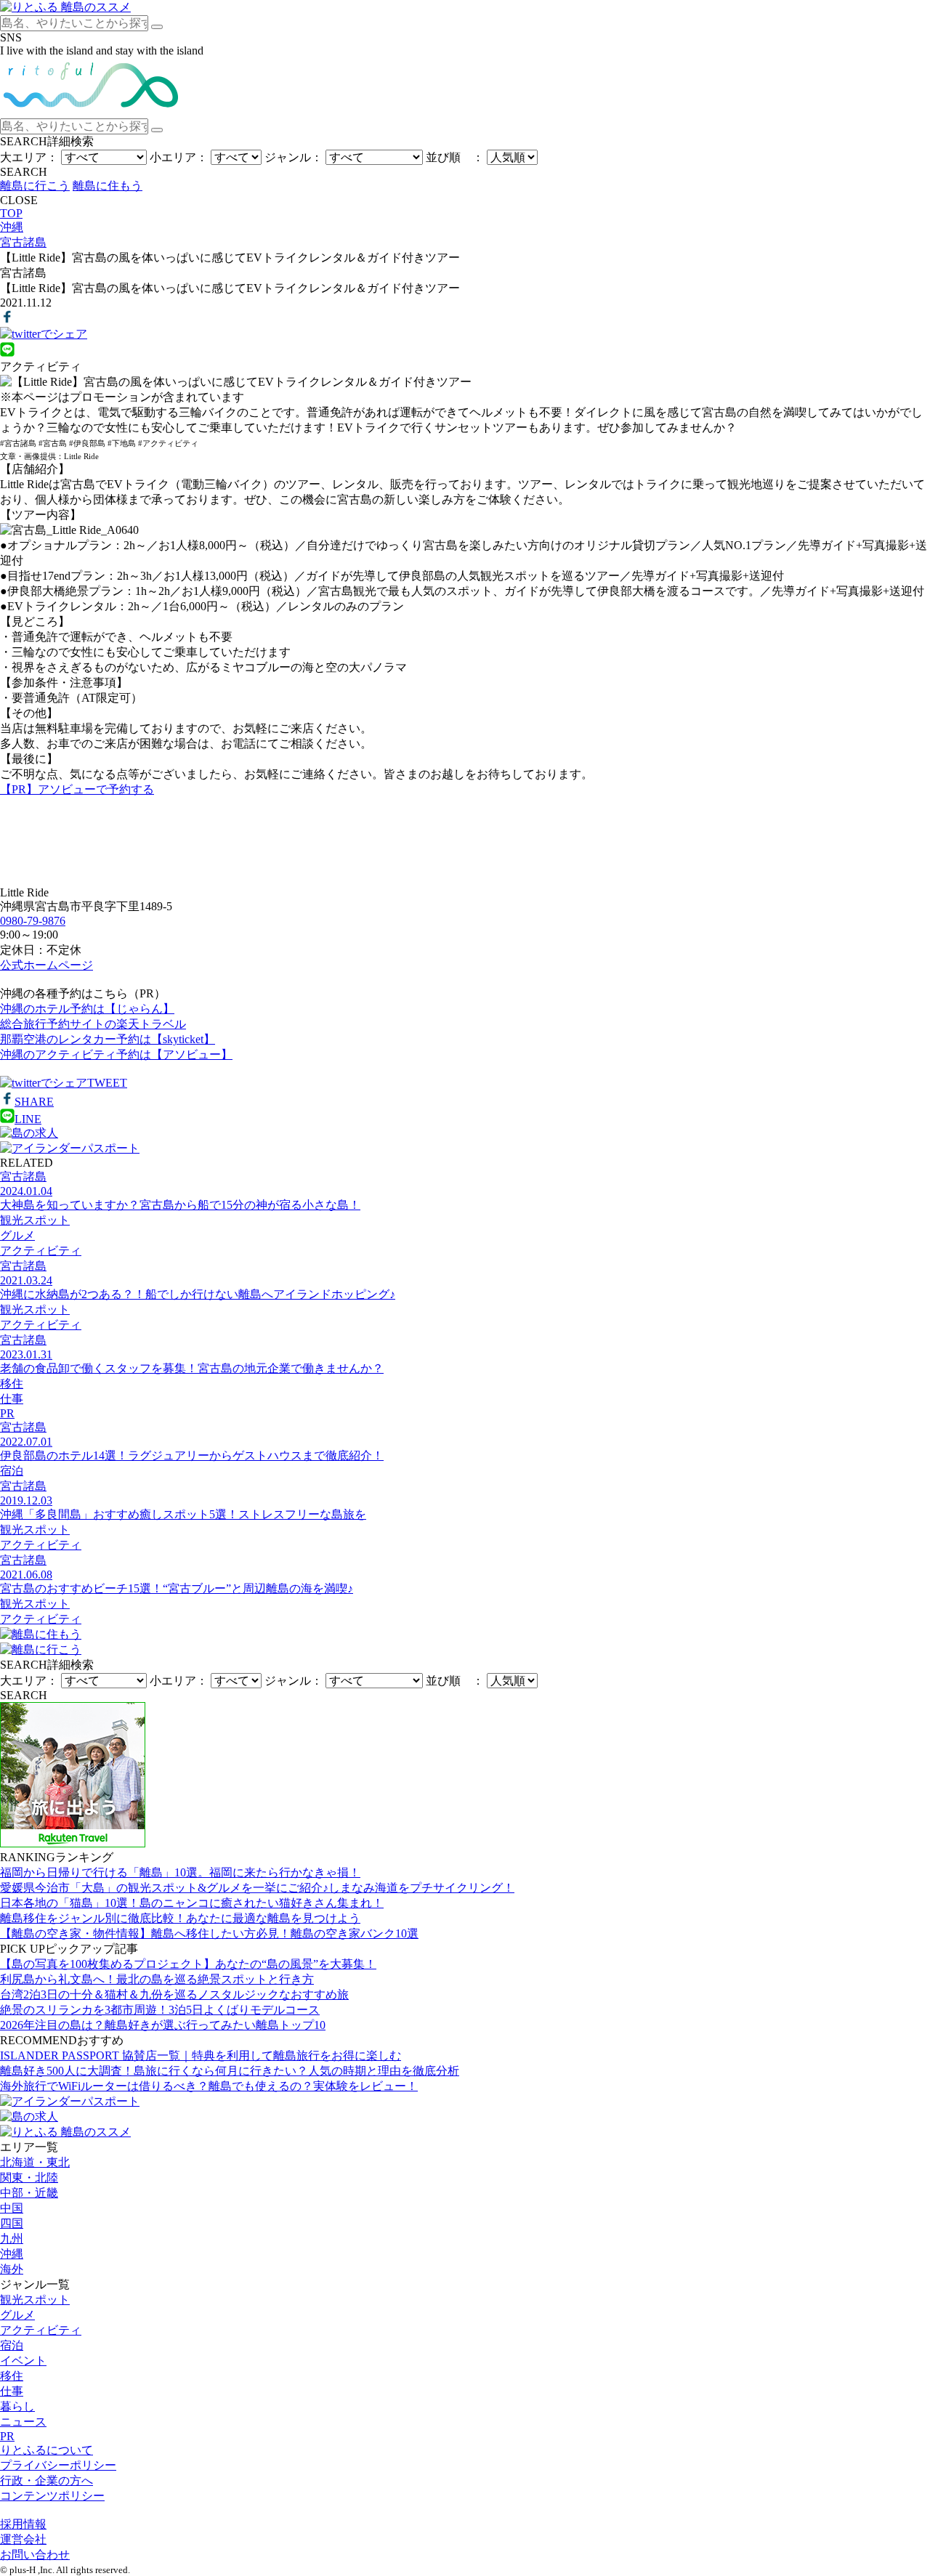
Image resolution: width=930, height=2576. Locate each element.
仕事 (12, 2391)
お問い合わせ (35, 2555)
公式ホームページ (46, 965)
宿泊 (12, 2345)
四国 (12, 2223)
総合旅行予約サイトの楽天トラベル (93, 1024)
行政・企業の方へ (46, 2480)
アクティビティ (41, 2330)
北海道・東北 (35, 2162)
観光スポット (35, 2300)
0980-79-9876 (33, 921)
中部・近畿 (29, 2193)
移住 (12, 2376)
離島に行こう (35, 186)
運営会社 (23, 2539)
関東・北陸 (29, 2178)
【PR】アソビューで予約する (77, 789)
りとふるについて (46, 2450)
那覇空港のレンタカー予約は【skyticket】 (108, 1039)
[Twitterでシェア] (44, 334)
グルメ (17, 2315)
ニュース (23, 2422)
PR (7, 2436)
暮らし (17, 2406)
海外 (12, 2269)
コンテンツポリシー (52, 2496)
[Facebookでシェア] (7, 320)
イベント (23, 2361)
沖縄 (12, 2254)
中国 (12, 2208)
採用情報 (23, 2524)
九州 (12, 2239)
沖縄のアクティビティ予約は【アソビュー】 (116, 1054)
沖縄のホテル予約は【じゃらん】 (87, 1009)
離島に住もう (108, 186)
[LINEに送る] (7, 353)
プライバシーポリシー (58, 2465)
